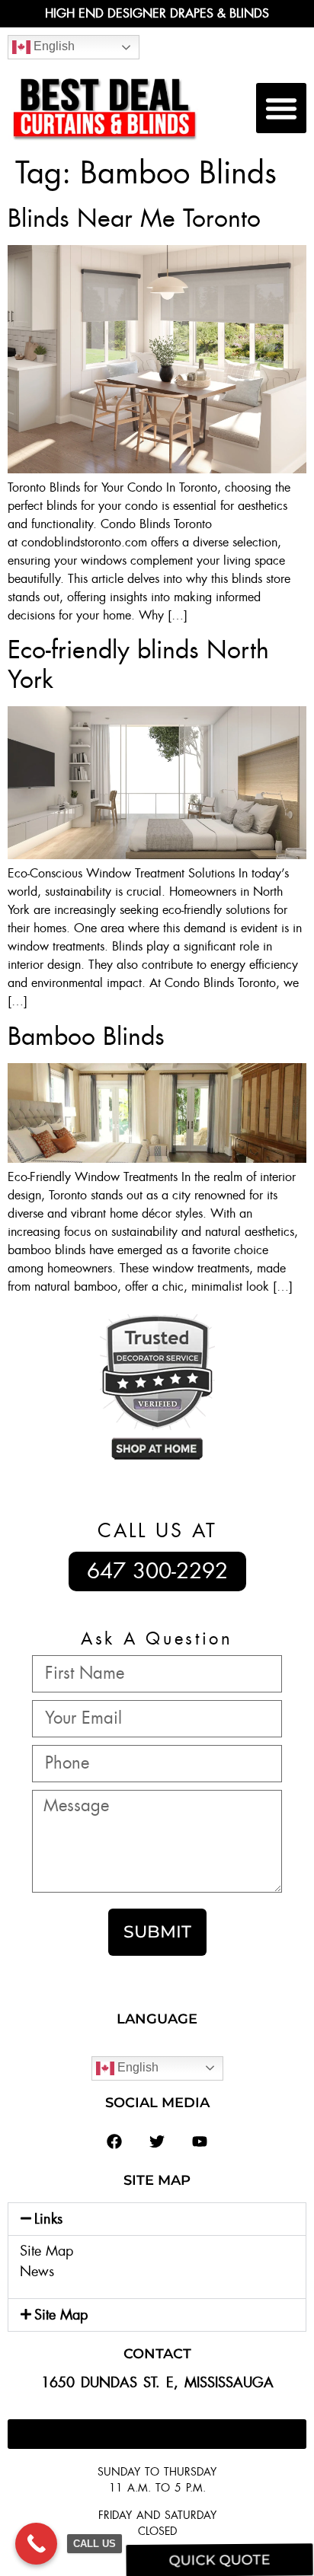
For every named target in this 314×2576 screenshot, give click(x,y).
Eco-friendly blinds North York (138, 664)
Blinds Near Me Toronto (134, 218)
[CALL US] (36, 2544)
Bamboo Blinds (86, 1036)
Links (48, 2219)
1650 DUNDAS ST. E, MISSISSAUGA (157, 2383)
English (53, 46)
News (37, 2272)
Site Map (46, 2251)
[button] (281, 108)
